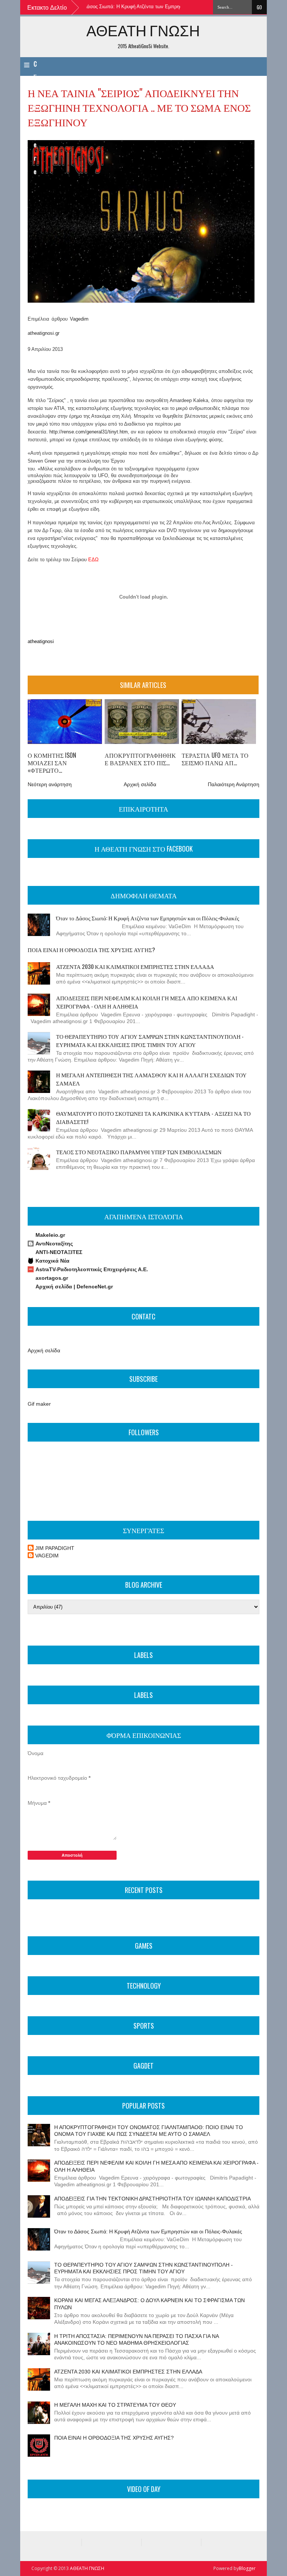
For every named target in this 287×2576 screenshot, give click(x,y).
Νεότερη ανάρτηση (50, 784)
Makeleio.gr (50, 1235)
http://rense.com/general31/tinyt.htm (89, 432)
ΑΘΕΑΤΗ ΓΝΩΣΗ (143, 30)
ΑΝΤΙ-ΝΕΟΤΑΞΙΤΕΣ (59, 1252)
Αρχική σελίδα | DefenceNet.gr (74, 1287)
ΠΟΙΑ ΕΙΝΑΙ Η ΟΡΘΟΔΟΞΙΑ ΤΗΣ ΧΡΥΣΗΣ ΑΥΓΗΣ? (91, 949)
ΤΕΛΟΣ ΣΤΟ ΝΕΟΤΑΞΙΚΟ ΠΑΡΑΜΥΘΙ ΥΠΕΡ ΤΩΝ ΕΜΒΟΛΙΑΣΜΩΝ (139, 1152)
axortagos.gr (52, 1278)
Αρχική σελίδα (140, 784)
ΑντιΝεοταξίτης (54, 1244)
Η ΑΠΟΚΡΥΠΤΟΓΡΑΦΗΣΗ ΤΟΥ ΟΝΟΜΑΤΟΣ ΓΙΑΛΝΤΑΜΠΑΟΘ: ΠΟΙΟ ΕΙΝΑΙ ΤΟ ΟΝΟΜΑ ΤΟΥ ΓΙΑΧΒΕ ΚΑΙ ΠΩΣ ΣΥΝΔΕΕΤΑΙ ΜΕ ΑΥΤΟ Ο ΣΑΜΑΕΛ (149, 2131)
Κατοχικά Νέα (53, 1261)
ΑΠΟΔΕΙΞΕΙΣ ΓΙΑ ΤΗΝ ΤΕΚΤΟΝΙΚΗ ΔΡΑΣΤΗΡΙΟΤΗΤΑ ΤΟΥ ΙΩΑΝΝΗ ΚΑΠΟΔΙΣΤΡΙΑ (152, 2199)
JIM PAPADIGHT (55, 1548)
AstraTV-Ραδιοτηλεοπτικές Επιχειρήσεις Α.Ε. (92, 1269)
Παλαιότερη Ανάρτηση (234, 784)
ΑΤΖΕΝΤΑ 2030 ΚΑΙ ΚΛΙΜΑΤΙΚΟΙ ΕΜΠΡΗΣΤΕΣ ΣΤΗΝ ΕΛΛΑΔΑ (135, 966)
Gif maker (39, 1404)
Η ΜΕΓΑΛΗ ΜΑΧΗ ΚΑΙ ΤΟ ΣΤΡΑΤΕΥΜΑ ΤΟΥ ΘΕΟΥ (115, 2405)
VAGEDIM (47, 1556)
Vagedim (79, 319)
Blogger (247, 2568)
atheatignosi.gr (44, 333)
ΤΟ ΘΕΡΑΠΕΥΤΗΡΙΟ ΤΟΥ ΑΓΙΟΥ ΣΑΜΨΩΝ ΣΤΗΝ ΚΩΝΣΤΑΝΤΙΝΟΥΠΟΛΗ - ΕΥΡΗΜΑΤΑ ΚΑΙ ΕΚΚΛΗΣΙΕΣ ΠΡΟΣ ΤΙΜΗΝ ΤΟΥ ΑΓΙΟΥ (150, 1040)
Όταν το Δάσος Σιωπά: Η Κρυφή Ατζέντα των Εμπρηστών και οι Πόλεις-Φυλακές (130, 7)
